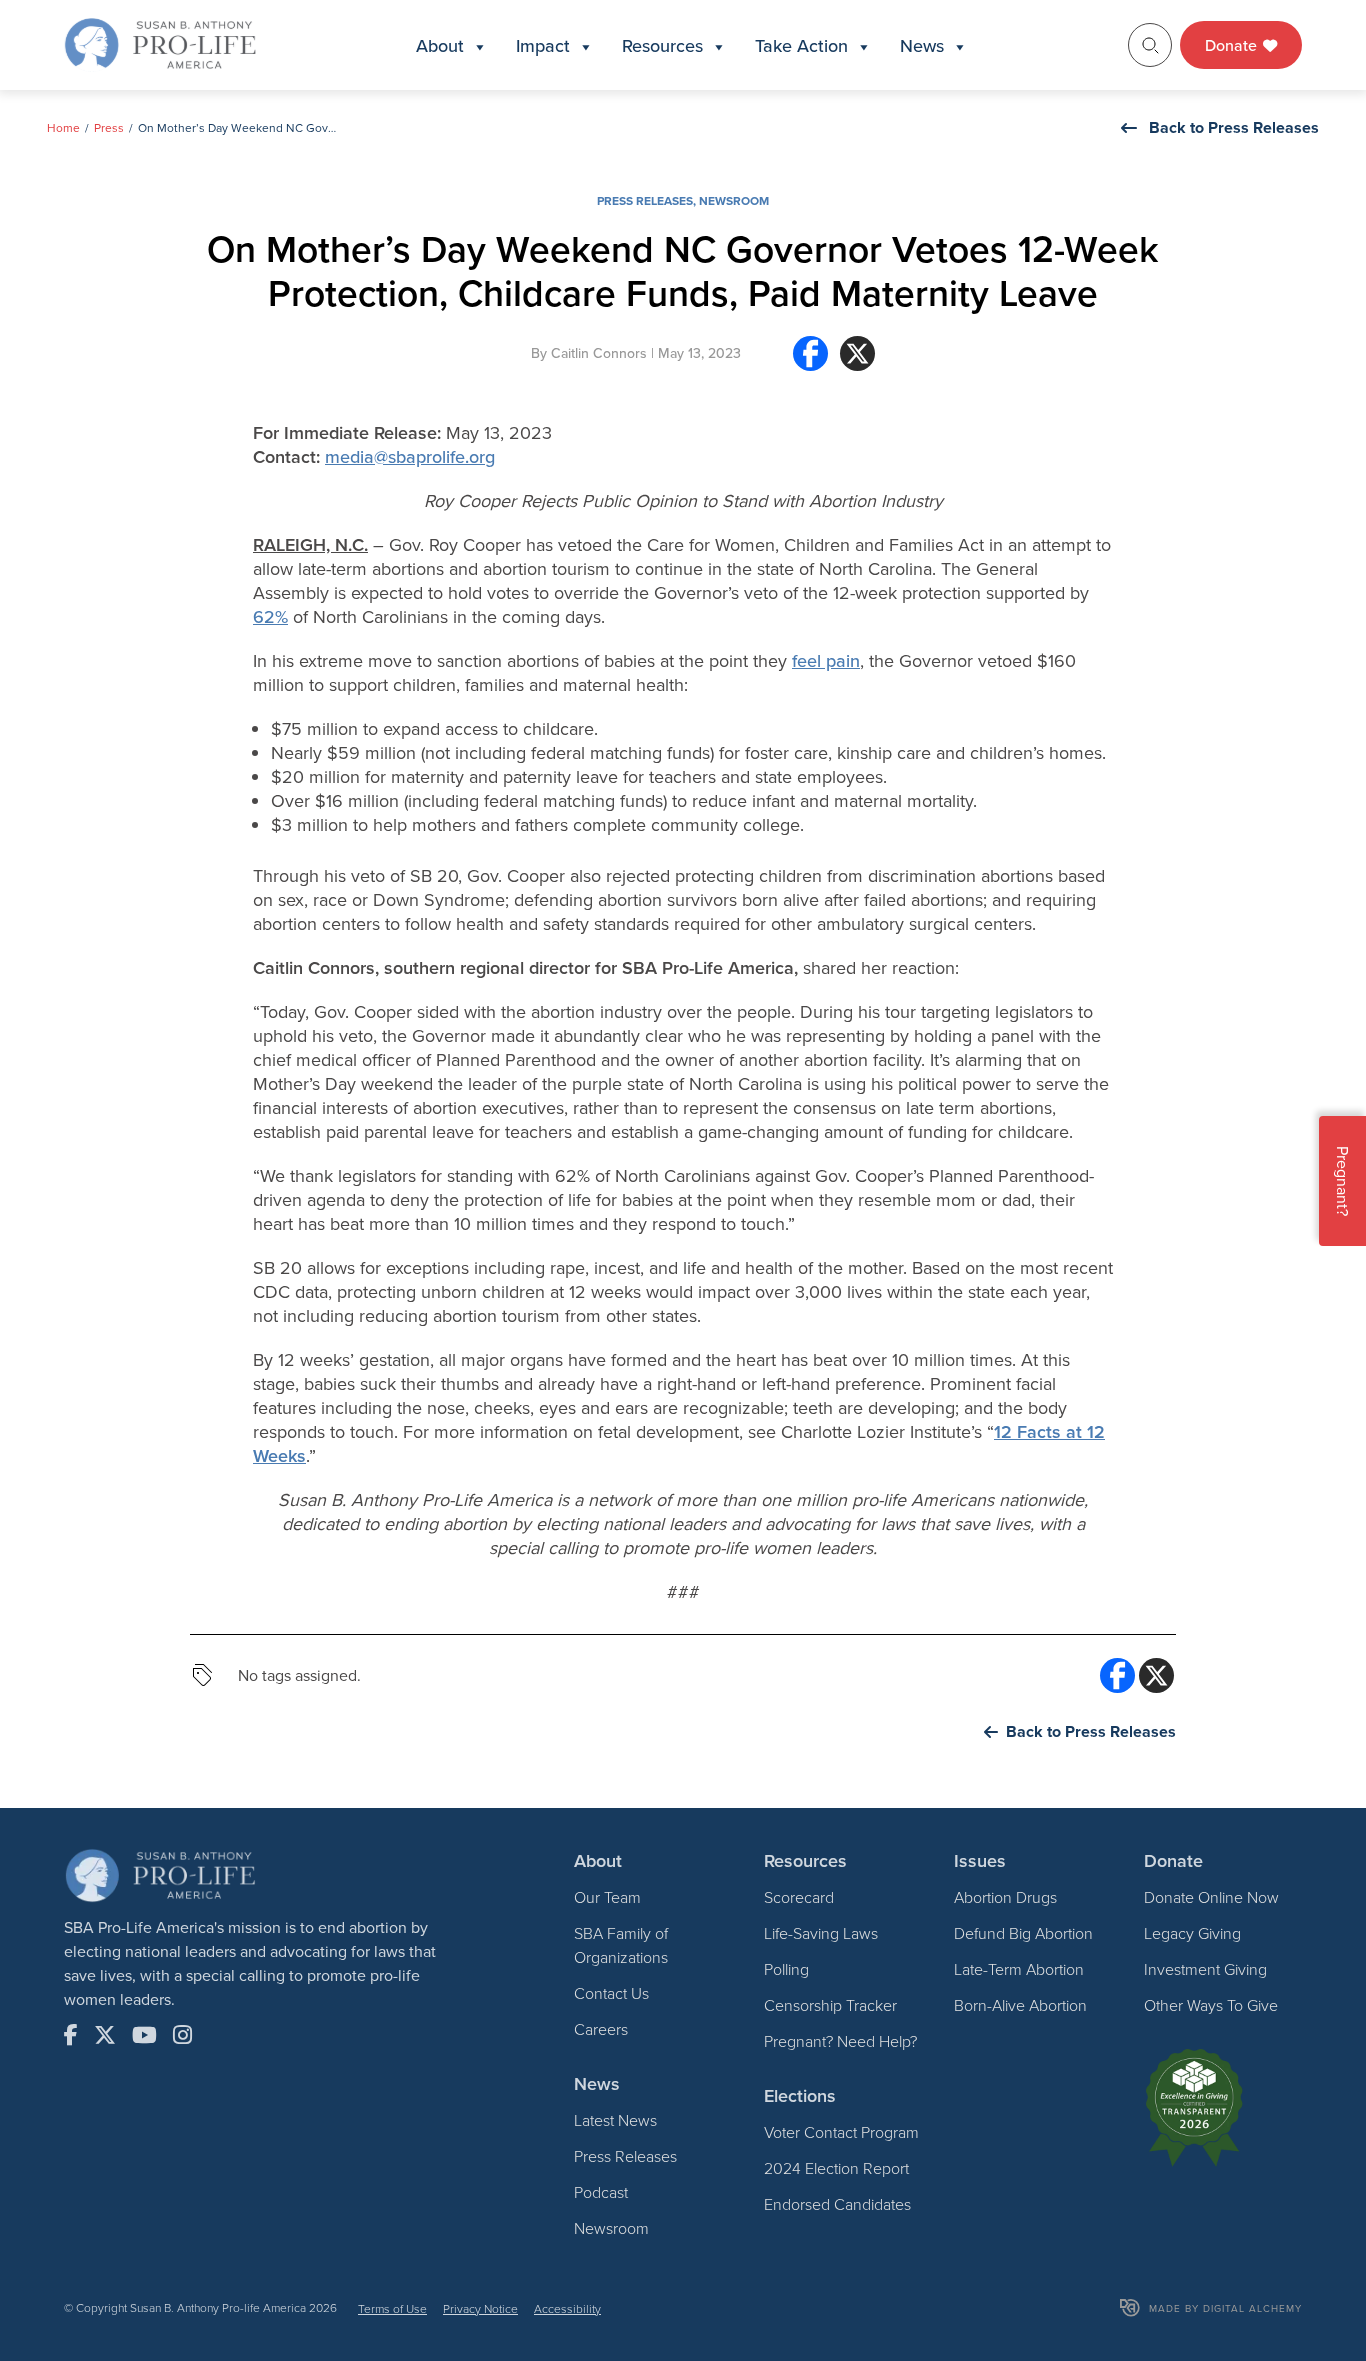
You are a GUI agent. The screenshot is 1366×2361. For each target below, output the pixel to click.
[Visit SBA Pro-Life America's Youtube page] (144, 2035)
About (440, 45)
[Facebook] (810, 361)
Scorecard (799, 1897)
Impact (543, 45)
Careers (601, 2029)
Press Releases (645, 200)
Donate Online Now (1211, 1897)
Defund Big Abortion (1023, 1933)
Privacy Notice (480, 2308)
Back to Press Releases (1234, 127)
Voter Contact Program (841, 2132)
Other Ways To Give (1211, 2005)
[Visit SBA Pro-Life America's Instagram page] (182, 2035)
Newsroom (734, 200)
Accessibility (567, 2308)
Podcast (601, 2192)
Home (63, 127)
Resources (662, 45)
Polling (786, 1969)
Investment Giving (1205, 1969)
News (922, 45)
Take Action (801, 45)
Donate (1233, 45)
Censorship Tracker (830, 2005)
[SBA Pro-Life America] (160, 43)
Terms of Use (392, 2308)
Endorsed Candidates (837, 2204)
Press (109, 127)
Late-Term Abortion (1019, 1969)
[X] (857, 361)
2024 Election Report (836, 2168)
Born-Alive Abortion (1020, 2005)
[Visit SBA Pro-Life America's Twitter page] (105, 2035)
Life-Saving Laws (821, 1933)
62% (270, 616)
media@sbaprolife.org (410, 456)
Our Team (607, 1897)
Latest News (615, 2120)
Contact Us (611, 1993)
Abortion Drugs (1005, 1897)
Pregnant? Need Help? (840, 2041)
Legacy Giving (1192, 1933)
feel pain (826, 660)
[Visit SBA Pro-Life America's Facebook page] (71, 2035)
